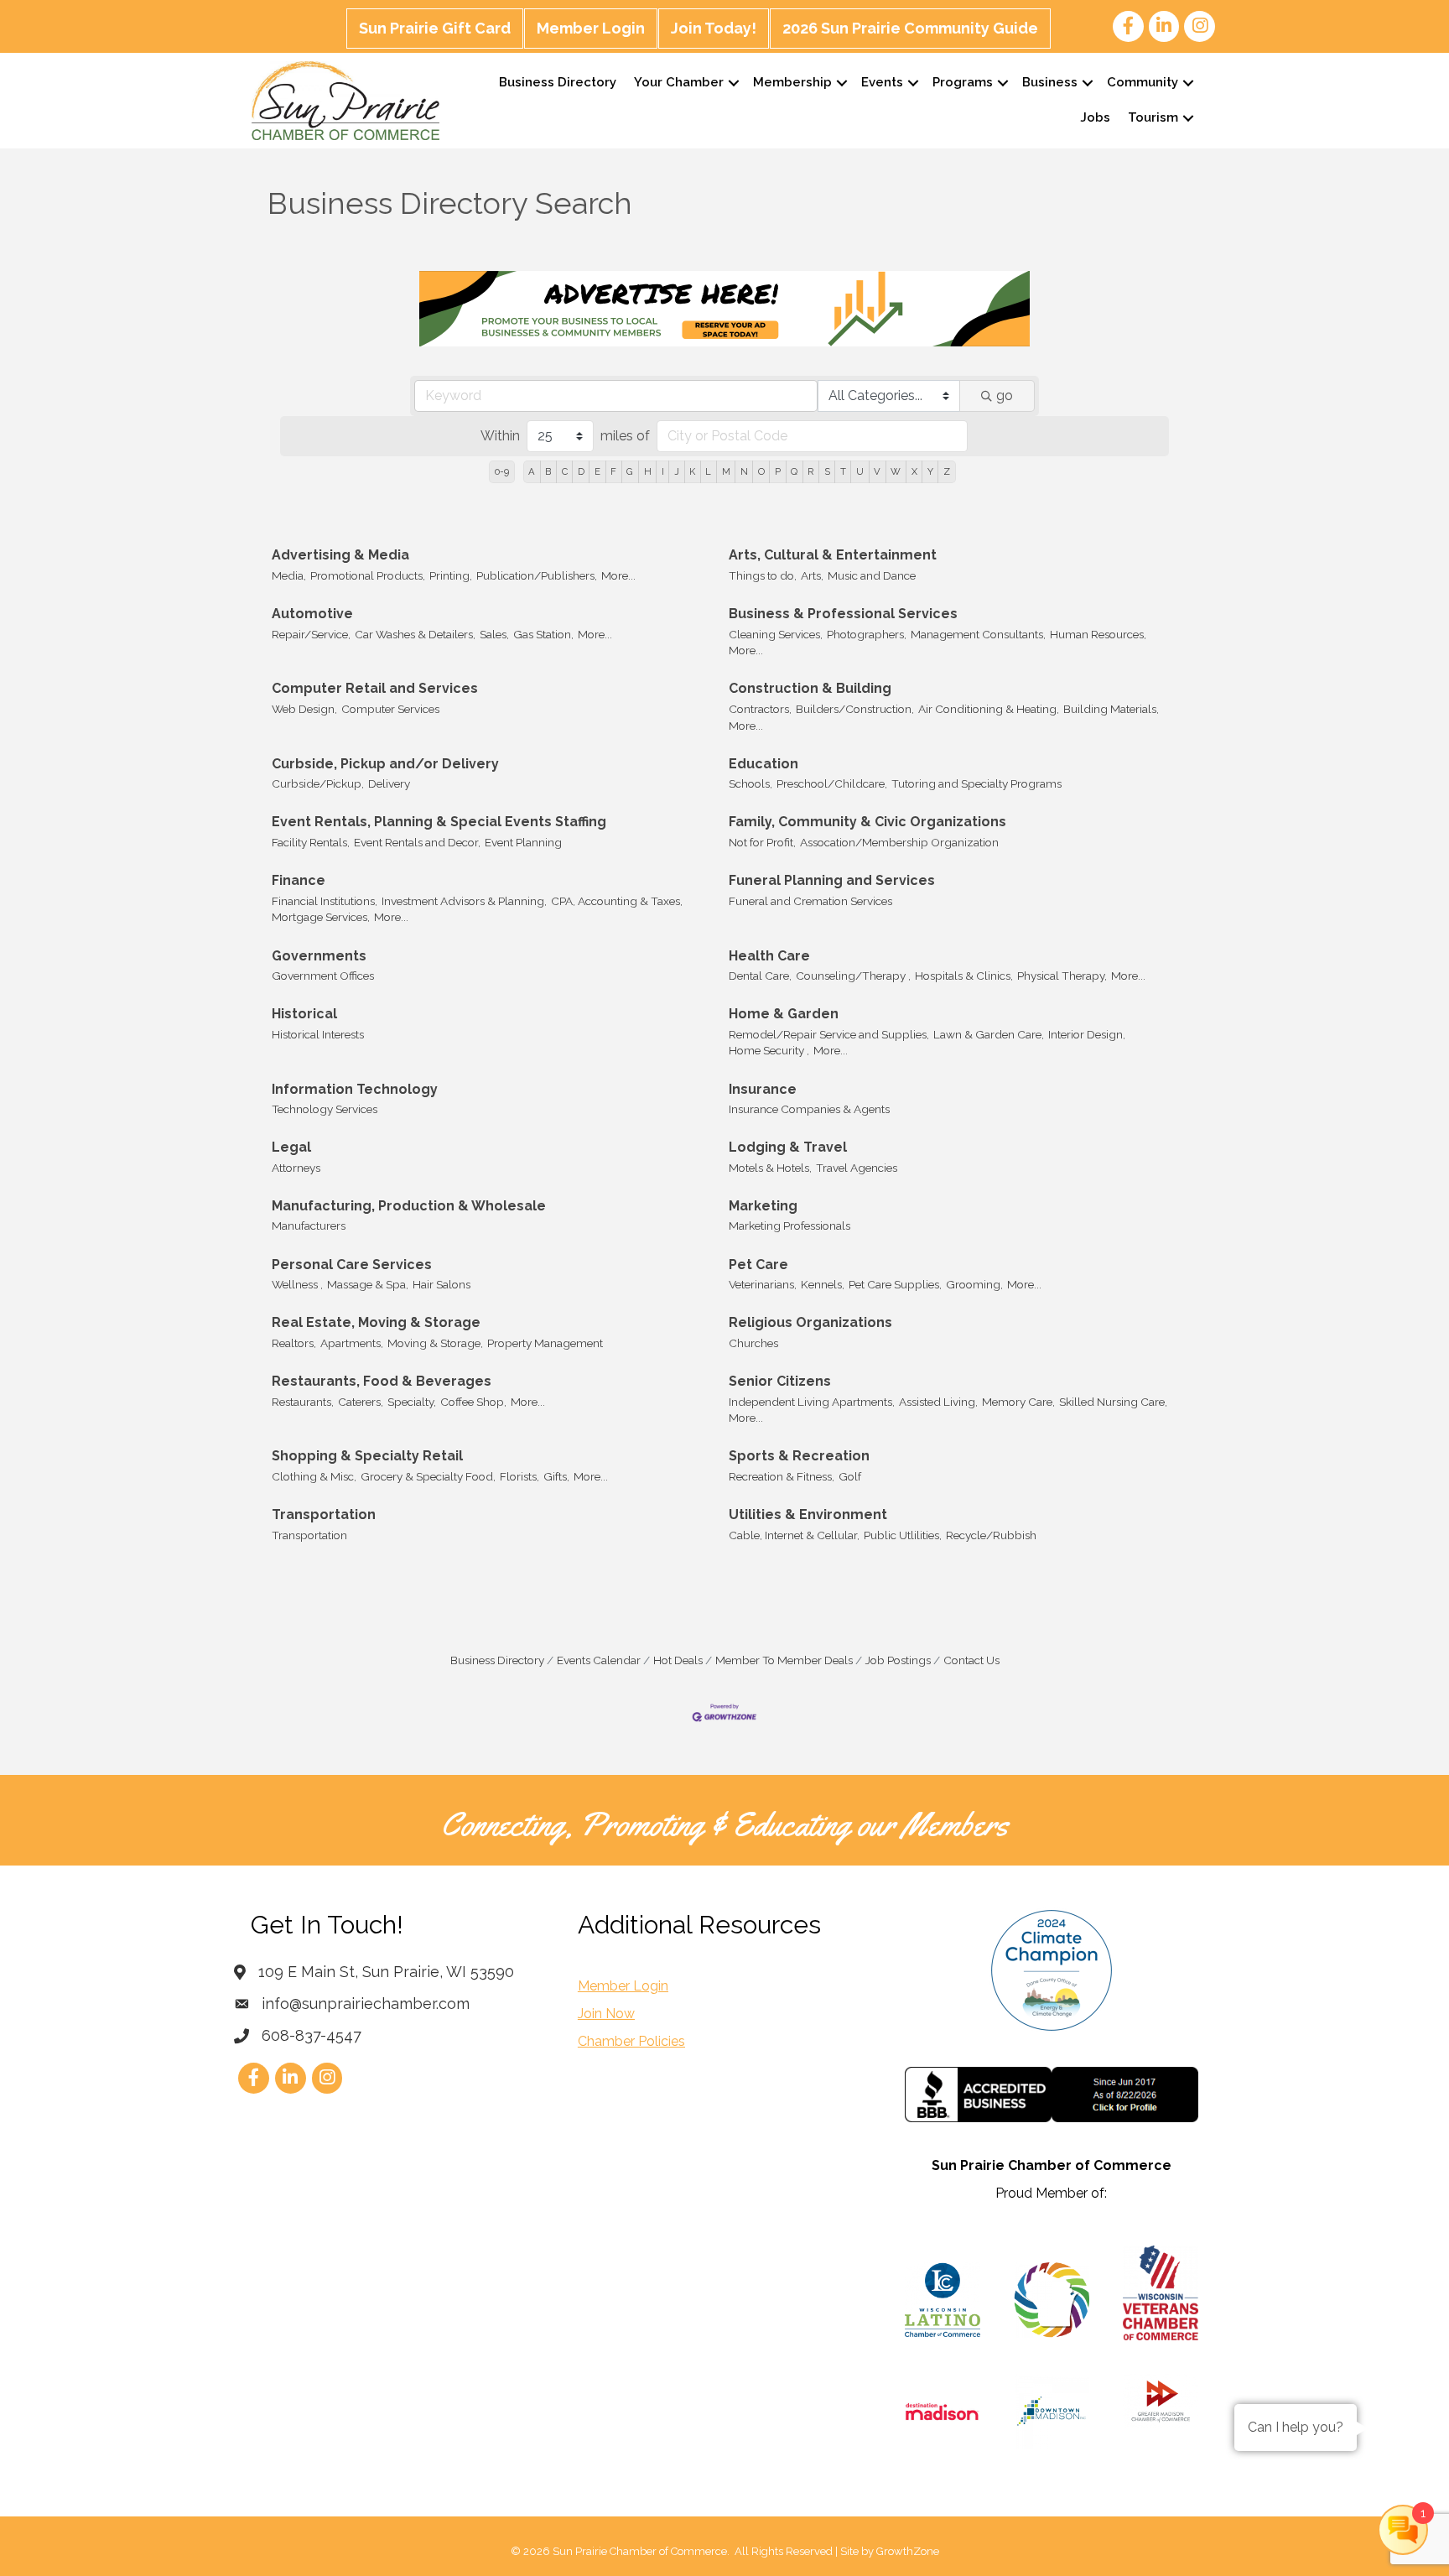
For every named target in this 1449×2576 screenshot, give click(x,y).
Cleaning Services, (776, 634)
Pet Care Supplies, (895, 1284)
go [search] (1005, 396)
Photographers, (867, 634)
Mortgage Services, (321, 917)
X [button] (914, 471)
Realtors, (294, 1343)
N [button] (744, 471)
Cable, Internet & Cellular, (794, 1535)
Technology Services (325, 1109)
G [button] (630, 471)
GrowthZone (908, 2551)
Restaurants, (303, 1402)
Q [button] (794, 471)
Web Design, (304, 709)
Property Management (545, 1343)
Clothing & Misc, (314, 1476)
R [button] (810, 471)
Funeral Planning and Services (832, 880)
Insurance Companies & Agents (809, 1109)
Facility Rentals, (311, 842)
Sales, (494, 634)
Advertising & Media (340, 555)
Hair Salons (441, 1284)
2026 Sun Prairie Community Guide (910, 28)
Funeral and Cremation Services (810, 901)
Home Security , (769, 1050)
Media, (289, 575)
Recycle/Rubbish (991, 1535)
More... (618, 575)
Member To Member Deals (784, 1660)
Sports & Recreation (799, 1456)
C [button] (565, 471)
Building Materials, (1111, 709)
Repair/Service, (311, 634)
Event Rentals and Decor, (417, 842)
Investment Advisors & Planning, (464, 901)
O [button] (761, 471)
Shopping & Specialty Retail (367, 1456)
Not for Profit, (762, 842)
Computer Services (390, 709)
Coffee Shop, (473, 1402)
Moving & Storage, (435, 1343)
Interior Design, (1087, 1034)
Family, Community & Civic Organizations (867, 822)
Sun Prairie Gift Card (435, 28)
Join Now (606, 2014)
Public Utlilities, (903, 1535)
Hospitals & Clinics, (964, 976)
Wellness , (297, 1284)
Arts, (812, 575)
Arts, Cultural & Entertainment (833, 555)
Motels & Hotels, (770, 1168)
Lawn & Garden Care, (989, 1034)
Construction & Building (810, 688)
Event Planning (523, 842)
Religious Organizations (810, 1322)
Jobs (1095, 117)
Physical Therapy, (1062, 976)
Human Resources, (1098, 634)
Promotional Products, (368, 575)
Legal (291, 1147)
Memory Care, (1018, 1402)
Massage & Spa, (368, 1284)
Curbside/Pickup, (318, 783)
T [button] (843, 471)
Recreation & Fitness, (782, 1476)
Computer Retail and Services (375, 688)
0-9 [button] (502, 471)
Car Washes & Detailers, (415, 634)
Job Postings (898, 1660)
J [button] (677, 471)
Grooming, (974, 1284)
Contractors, (760, 709)
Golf (850, 1476)
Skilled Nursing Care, (1113, 1402)
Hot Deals (678, 1660)
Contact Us (971, 1660)
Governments (319, 956)
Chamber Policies (631, 2041)
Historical (304, 1014)
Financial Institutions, (325, 901)
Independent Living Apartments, (812, 1402)
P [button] (778, 471)
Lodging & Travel (788, 1147)
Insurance (763, 1089)
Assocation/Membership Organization (899, 842)
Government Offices (323, 976)
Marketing (763, 1206)
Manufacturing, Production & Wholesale (409, 1206)
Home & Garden (784, 1014)
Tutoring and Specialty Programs (976, 783)
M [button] (726, 471)
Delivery (389, 783)
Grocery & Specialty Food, (428, 1476)
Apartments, (352, 1343)
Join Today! (714, 28)
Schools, (750, 783)
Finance (299, 880)
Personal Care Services (352, 1265)
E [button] (597, 471)
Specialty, (412, 1402)
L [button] (708, 471)
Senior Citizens (780, 1381)
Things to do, (763, 575)
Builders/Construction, (855, 709)
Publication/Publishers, (537, 575)
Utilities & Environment (808, 1514)
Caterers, (361, 1402)
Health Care (769, 956)
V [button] (877, 471)
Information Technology (355, 1089)
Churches (753, 1343)
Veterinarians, (763, 1284)
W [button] (896, 471)
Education (763, 764)
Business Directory (558, 82)
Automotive (312, 614)
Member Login (591, 28)
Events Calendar (599, 1660)
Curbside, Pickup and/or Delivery (385, 764)
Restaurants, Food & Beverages (382, 1381)
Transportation (324, 1514)
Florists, (519, 1476)
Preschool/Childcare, (832, 783)
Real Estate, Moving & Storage (376, 1322)
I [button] (663, 471)
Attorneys (296, 1168)
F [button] (613, 471)
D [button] (581, 471)
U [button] (860, 471)
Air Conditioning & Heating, (989, 709)
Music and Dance (872, 575)
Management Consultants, (978, 634)
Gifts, (556, 1476)
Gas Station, (543, 634)
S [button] (827, 471)
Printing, (451, 575)
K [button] (692, 471)
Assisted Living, (938, 1402)
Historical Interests (318, 1034)
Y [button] (930, 471)
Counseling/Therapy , (853, 976)
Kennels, (823, 1284)
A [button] (532, 471)
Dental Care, (760, 976)
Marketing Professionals (789, 1226)
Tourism (1153, 117)
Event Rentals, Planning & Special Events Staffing (439, 822)
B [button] (548, 471)
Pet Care (758, 1265)
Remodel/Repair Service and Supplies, (829, 1034)
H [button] (648, 471)
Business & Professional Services (843, 614)
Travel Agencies (857, 1168)
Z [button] (947, 471)
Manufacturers (309, 1226)
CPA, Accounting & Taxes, (617, 901)
